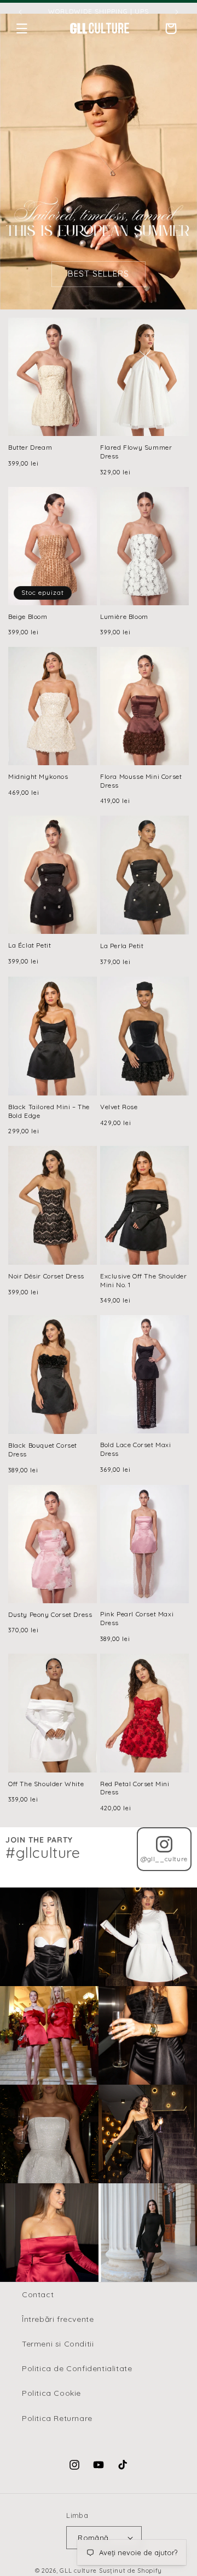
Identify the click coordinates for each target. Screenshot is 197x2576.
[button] (22, 28)
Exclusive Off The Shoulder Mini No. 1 (144, 1280)
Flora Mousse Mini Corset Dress (141, 781)
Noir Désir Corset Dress (46, 1276)
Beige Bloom (28, 616)
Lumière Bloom (124, 616)
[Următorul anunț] (177, 12)
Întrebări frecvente (58, 2319)
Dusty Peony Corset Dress (50, 1614)
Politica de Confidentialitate (77, 2368)
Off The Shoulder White (46, 1784)
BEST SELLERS (99, 274)
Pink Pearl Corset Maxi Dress (137, 1618)
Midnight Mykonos (38, 776)
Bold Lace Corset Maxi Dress (136, 1449)
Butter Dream (30, 447)
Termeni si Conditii (58, 2344)
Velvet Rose (119, 1107)
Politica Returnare (57, 2418)
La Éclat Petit (30, 945)
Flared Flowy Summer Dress (136, 452)
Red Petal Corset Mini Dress (135, 1788)
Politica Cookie (51, 2393)
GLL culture (78, 2571)
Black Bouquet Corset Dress (43, 1450)
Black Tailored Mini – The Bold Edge (49, 1111)
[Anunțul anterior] (20, 12)
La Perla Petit (122, 946)
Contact (38, 2294)
